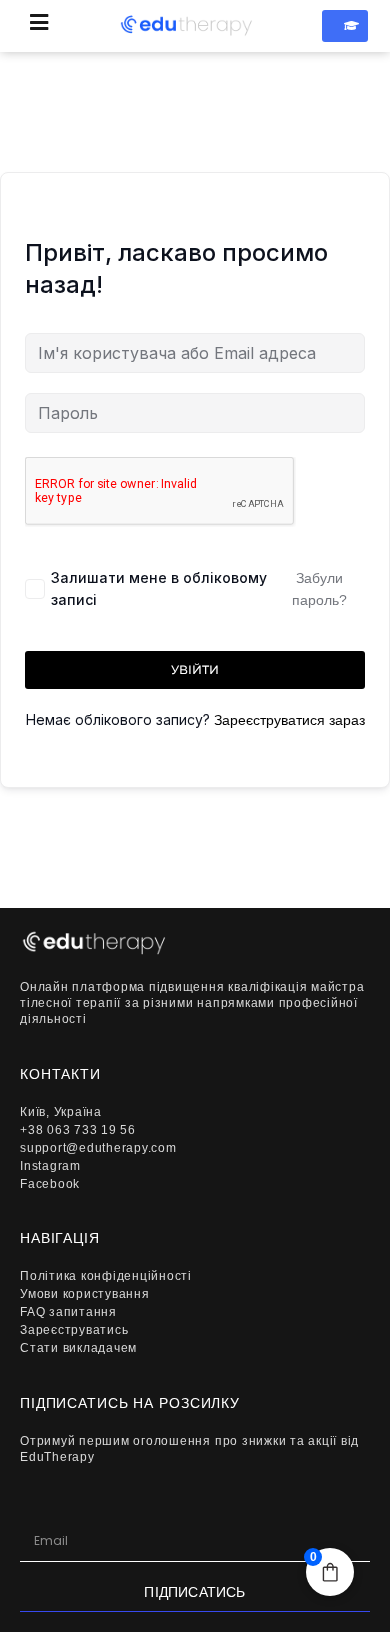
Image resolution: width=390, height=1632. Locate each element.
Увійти (195, 669)
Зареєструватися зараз (289, 720)
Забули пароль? (319, 589)
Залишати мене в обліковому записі (159, 588)
